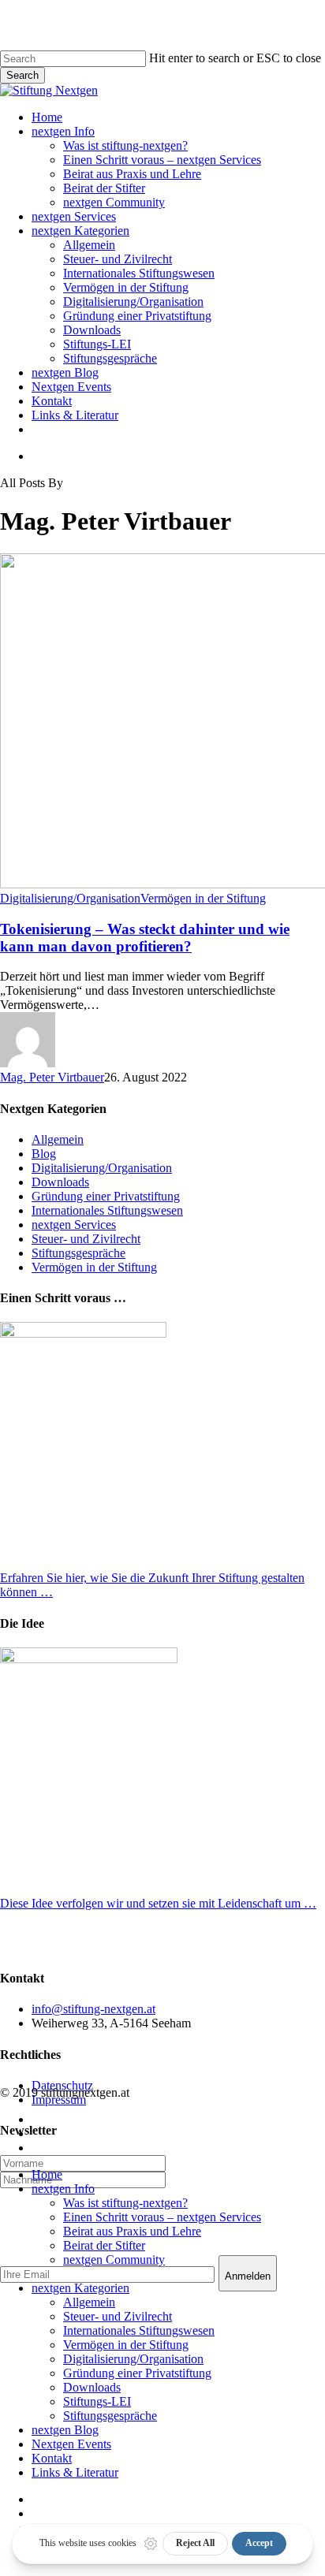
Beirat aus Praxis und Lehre (132, 2231)
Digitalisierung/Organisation (70, 898)
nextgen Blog (65, 2430)
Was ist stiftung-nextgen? (125, 2203)
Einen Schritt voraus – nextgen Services (162, 2217)
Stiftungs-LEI (97, 2401)
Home (47, 2174)
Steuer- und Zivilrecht (86, 1239)
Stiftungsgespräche (78, 1253)
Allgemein (58, 1139)
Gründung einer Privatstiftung (106, 1196)
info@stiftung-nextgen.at (93, 2009)
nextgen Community (114, 2260)
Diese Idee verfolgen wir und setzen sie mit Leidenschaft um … (158, 1903)
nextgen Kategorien (80, 2288)
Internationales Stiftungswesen (107, 1210)
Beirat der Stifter (104, 2245)
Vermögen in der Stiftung (203, 898)
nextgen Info (63, 2189)
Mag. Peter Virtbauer (52, 1077)
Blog (44, 1154)
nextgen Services (74, 1225)
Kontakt (52, 2458)
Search (22, 75)
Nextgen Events (71, 2444)
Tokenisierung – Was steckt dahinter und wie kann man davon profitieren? (145, 938)
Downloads (60, 1182)
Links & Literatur (75, 2472)
